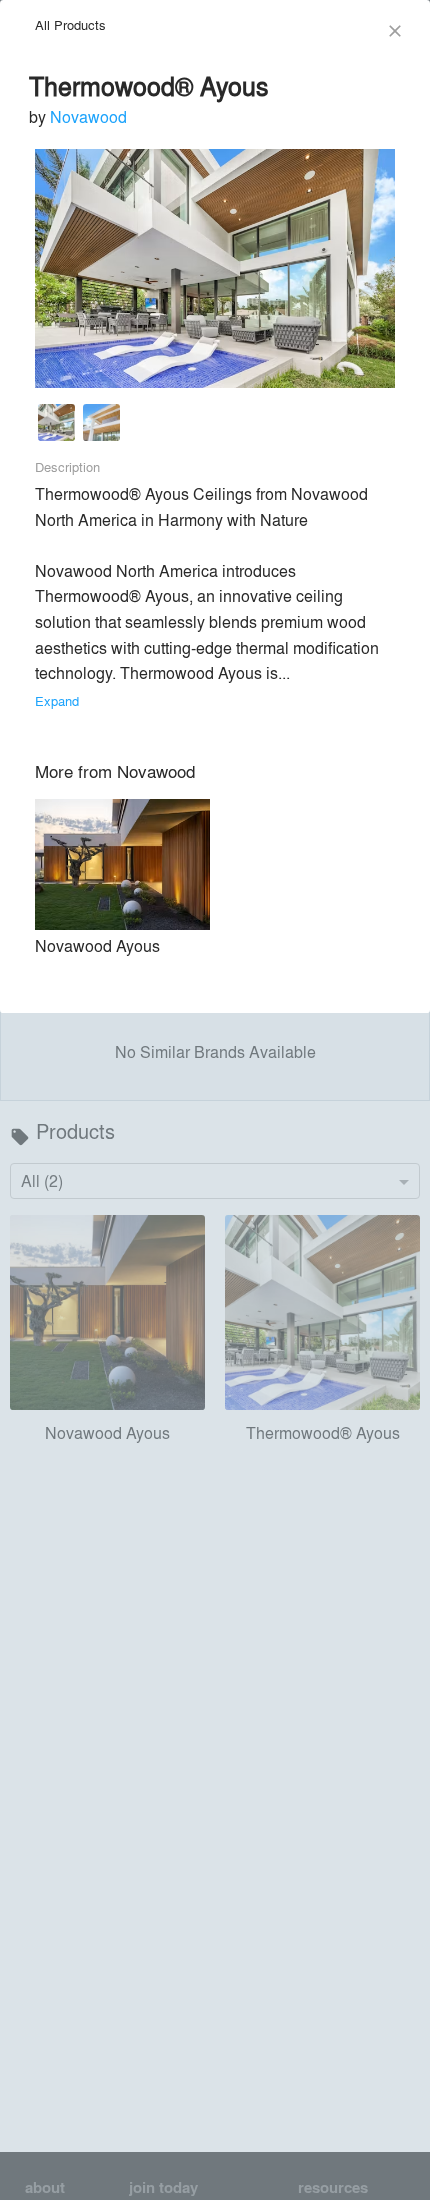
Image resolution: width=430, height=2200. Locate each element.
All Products (70, 24)
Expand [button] (57, 700)
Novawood (88, 116)
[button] (56, 426)
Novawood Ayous (97, 945)
